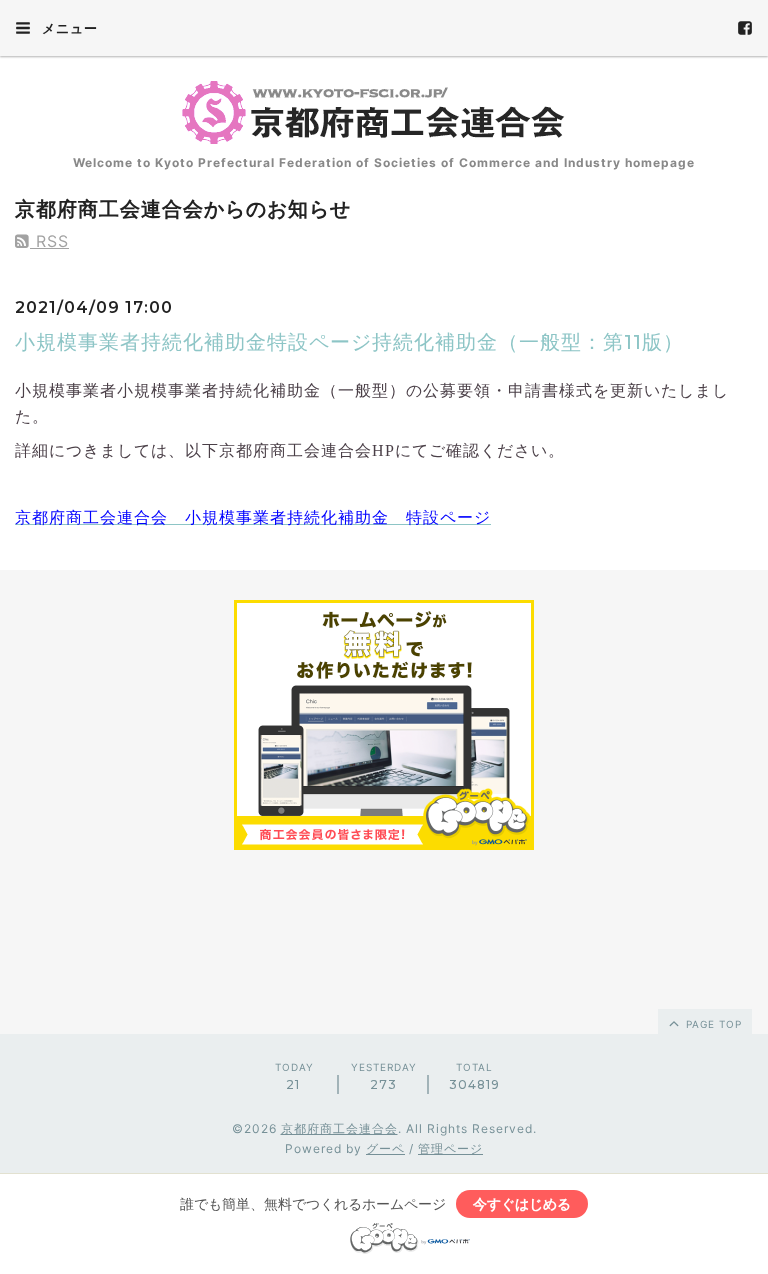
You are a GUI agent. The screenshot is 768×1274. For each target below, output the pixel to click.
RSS (49, 241)
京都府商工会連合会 (339, 1128)
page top (712, 1024)
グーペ (385, 1148)
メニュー (68, 28)
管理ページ (450, 1148)
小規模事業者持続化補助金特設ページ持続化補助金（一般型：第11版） (349, 342)
